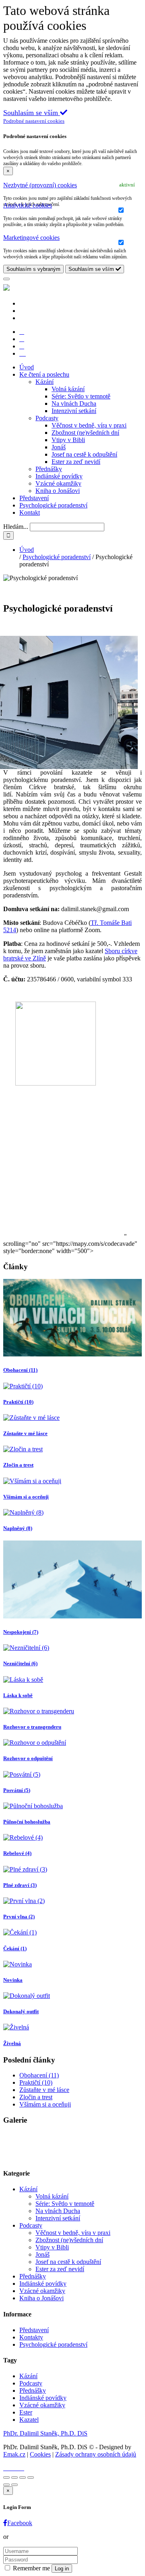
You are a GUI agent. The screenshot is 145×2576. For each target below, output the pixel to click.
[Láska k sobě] (23, 1680)
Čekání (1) (15, 1948)
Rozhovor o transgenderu (32, 1727)
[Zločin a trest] (23, 1449)
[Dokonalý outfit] (27, 1996)
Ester (26, 2412)
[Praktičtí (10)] (23, 1386)
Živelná (12, 2043)
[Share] (14, 2477)
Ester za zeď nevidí (76, 462)
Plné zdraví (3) (20, 1885)
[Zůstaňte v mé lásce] (31, 1418)
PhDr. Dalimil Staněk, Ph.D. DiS (45, 2433)
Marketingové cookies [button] (31, 238)
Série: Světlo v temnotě (81, 396)
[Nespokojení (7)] (72, 1616)
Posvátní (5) (17, 1790)
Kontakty (31, 2337)
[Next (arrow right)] (14, 2485)
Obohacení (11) (20, 1370)
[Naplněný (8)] (23, 1512)
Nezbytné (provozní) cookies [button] (40, 185)
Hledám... (16, 527)
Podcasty (47, 418)
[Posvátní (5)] (22, 1774)
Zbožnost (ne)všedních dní (85, 433)
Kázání (45, 382)
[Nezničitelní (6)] (26, 1648)
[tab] (72, 185)
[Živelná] (16, 2027)
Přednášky (49, 469)
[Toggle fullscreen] (23, 2477)
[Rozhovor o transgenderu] (39, 1711)
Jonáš (59, 447)
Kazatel (29, 2420)
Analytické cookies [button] (28, 205)
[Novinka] (18, 1964)
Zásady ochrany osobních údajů (96, 2454)
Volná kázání (68, 389)
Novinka (13, 1980)
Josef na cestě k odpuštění (84, 454)
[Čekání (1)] (20, 1932)
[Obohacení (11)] (72, 1354)
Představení (34, 498)
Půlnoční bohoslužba (27, 1822)
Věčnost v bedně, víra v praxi (89, 425)
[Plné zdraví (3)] (25, 1869)
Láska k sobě (18, 1695)
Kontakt (30, 512)
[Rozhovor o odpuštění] (35, 1743)
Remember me (31, 2568)
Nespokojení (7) (21, 1632)
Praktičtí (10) (18, 1402)
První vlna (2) (19, 1917)
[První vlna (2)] (24, 1901)
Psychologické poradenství (53, 505)
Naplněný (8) (18, 1528)
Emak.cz (14, 2454)
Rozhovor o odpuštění (28, 1758)
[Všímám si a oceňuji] (32, 1481)
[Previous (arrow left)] (6, 2485)
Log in (62, 2569)
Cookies (40, 2454)
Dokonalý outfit (21, 2011)
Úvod (27, 367)
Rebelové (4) (17, 1853)
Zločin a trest (18, 1465)
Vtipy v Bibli (68, 440)
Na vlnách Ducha (74, 403)
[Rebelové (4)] (23, 1837)
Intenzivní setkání (74, 411)
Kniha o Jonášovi (58, 491)
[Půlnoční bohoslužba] (33, 1806)
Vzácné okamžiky (58, 483)
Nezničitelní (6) (20, 1663)
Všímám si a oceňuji (26, 1497)
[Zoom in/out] (31, 2477)
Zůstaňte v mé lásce (25, 1433)
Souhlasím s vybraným (33, 269)
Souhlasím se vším (92, 269)
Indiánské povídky (59, 476)
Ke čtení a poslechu (44, 374)
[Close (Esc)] (6, 2477)
